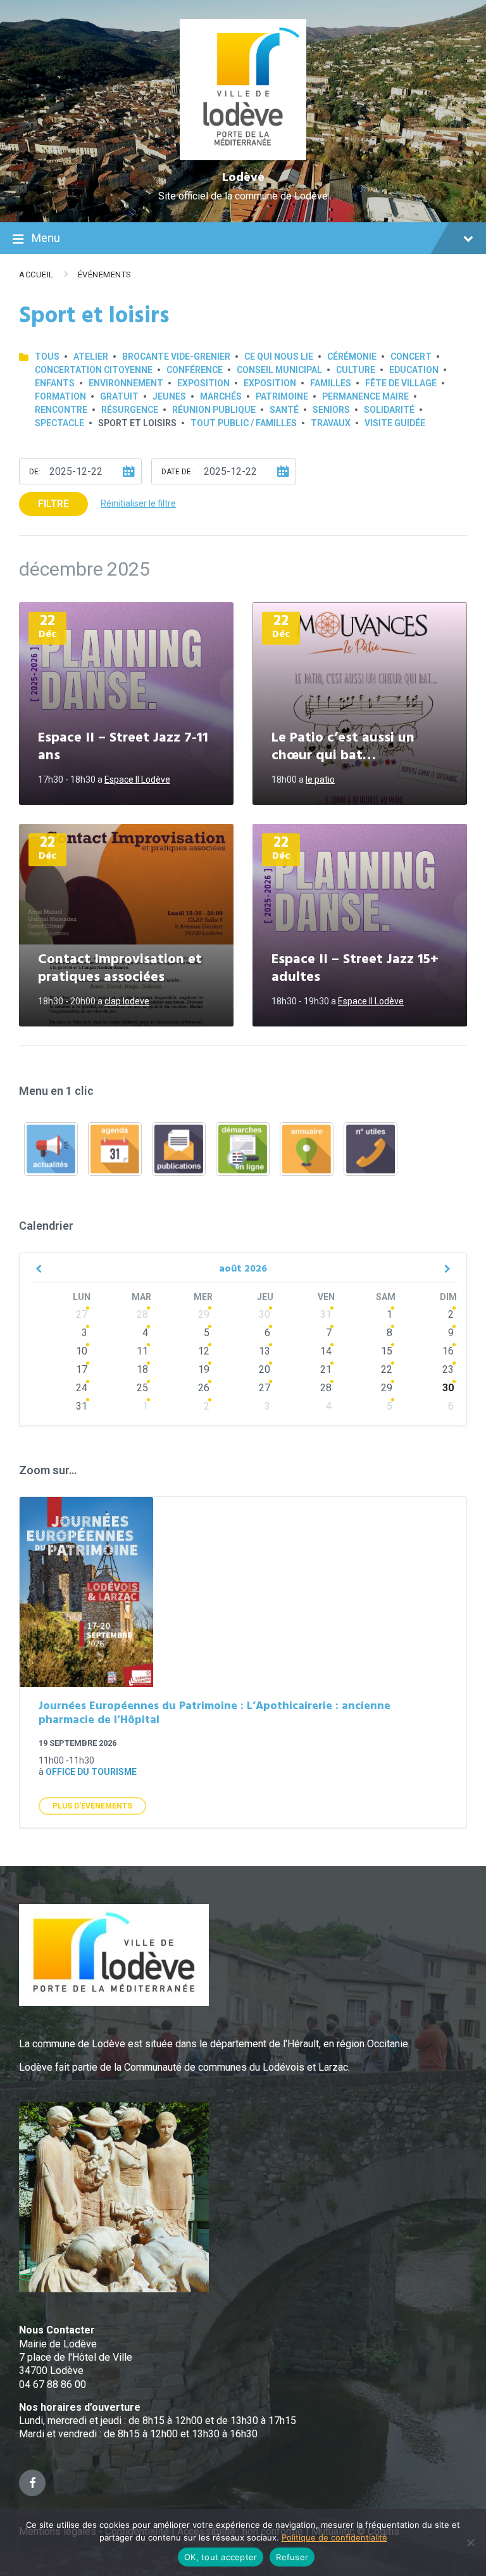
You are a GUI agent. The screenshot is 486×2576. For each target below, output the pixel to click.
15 (387, 1351)
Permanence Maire (365, 396)
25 (142, 1388)
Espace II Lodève (137, 780)
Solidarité (389, 410)
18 (142, 1369)
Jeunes (169, 396)
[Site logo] (243, 157)
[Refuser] (470, 2542)
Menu (46, 238)
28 (142, 1314)
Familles (331, 383)
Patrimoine (282, 396)
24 (82, 1388)
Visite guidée (395, 423)
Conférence (195, 370)
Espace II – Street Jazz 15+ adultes (355, 969)
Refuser (292, 2557)
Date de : (178, 472)
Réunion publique (214, 410)
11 (142, 1351)
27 (82, 1314)
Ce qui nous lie (279, 357)
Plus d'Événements (92, 1806)
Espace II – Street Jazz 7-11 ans (123, 747)
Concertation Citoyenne (94, 370)
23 (448, 1369)
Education (414, 370)
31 (326, 1314)
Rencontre (61, 410)
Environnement (126, 383)
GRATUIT (119, 396)
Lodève (243, 178)
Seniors (331, 410)
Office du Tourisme (91, 1772)
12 (204, 1351)
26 (204, 1388)
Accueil (36, 275)
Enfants (55, 383)
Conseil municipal (279, 370)
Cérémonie (352, 357)
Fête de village (401, 383)
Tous (47, 357)
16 (448, 1351)
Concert (411, 357)
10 (82, 1351)
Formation (60, 396)
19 (204, 1369)
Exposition (203, 383)
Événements (105, 275)
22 (387, 1369)
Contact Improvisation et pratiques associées (120, 969)
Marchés (221, 396)
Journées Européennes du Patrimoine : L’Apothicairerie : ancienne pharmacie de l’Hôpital (215, 1714)
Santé (284, 410)
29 (204, 1314)
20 (265, 1369)
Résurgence (130, 410)
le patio (320, 780)
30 (265, 1314)
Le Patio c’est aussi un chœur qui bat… (343, 747)
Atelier (91, 357)
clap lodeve (127, 1001)
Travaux (331, 423)
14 (326, 1351)
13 (265, 1351)
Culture (356, 370)
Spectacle (59, 423)
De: (35, 472)
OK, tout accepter (221, 2557)
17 (82, 1369)
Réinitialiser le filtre (138, 503)
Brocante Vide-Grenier (176, 357)
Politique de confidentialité (334, 2537)
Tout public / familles (244, 423)
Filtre (53, 504)
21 (326, 1369)
